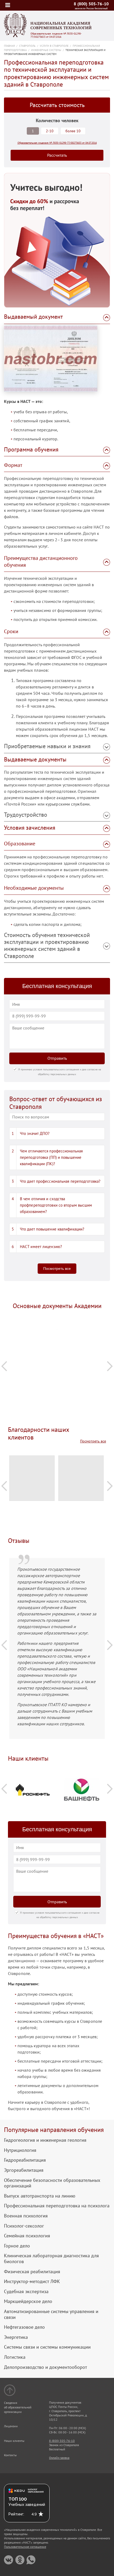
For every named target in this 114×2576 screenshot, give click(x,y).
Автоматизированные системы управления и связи (51, 2314)
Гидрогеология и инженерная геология (45, 2140)
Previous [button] (4, 1366)
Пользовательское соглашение (25, 2547)
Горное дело (17, 2246)
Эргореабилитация (24, 2170)
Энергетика (16, 2337)
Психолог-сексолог (24, 2226)
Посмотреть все (57, 1268)
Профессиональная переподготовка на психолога (57, 2206)
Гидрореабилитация (25, 2160)
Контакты (10, 2455)
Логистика (15, 2357)
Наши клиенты (14, 2441)
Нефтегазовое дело (24, 2327)
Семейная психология (27, 2236)
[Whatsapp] (31, 2560)
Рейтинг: (16, 2514)
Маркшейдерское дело (28, 2301)
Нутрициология (20, 2150)
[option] (57, 1330)
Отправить (57, 1058)
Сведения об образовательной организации (18, 2407)
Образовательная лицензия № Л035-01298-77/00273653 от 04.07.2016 (56, 35)
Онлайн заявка (59, 2458)
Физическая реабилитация (32, 2272)
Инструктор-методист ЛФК (32, 2281)
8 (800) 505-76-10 (91, 4)
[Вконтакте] (9, 2560)
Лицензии (11, 2426)
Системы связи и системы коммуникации (47, 2347)
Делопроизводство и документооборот (45, 2367)
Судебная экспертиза (26, 2292)
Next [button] (110, 1366)
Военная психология (26, 2216)
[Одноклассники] (20, 2560)
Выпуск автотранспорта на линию (40, 2196)
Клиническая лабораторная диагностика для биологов (51, 2258)
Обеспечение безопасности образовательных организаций (52, 2183)
